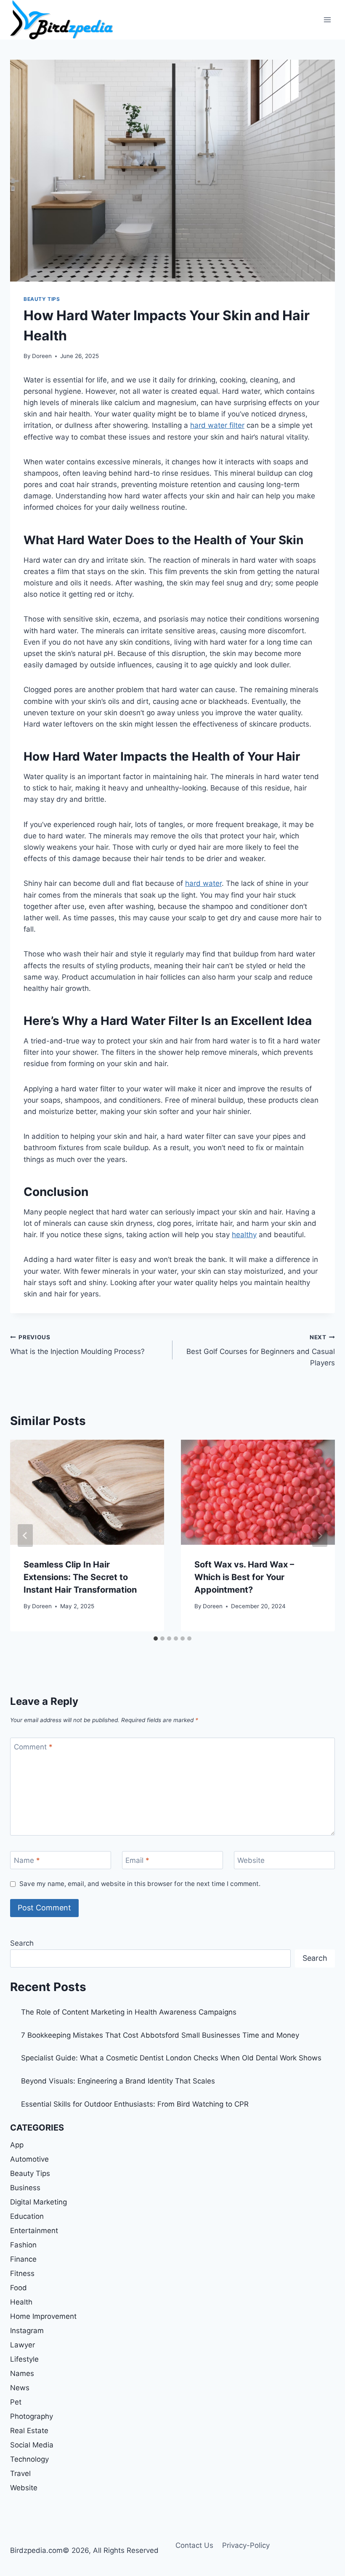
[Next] (320, 1536)
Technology (29, 2459)
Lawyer (23, 2345)
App (17, 2145)
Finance (23, 2259)
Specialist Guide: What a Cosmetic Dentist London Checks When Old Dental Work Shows (171, 2058)
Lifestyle (24, 2359)
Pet (16, 2402)
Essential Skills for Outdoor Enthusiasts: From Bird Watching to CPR (135, 2104)
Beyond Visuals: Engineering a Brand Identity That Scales (118, 2081)
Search (22, 1943)
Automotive (29, 2159)
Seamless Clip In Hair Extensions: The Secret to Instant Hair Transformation (80, 1577)
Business (25, 2188)
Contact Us (194, 2545)
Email (137, 1860)
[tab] (156, 1638)
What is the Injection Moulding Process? (77, 1345)
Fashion (23, 2245)
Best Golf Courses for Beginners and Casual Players (261, 1351)
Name (27, 1860)
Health (21, 2302)
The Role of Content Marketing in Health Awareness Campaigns (129, 2012)
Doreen (42, 356)
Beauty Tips (42, 299)
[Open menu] (327, 20)
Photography (32, 2416)
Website (251, 1860)
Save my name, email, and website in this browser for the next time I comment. (140, 1884)
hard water (203, 883)
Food (19, 2288)
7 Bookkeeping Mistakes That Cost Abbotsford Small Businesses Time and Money (160, 2035)
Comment (33, 1747)
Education (27, 2216)
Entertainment (34, 2231)
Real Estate (29, 2431)
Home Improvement (43, 2316)
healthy (244, 1235)
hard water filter (217, 425)
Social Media (32, 2445)
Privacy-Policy (246, 2545)
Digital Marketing (38, 2202)
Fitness (22, 2273)
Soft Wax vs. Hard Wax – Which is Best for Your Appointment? (244, 1577)
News (20, 2388)
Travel (20, 2473)
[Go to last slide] (25, 1536)
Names (22, 2373)
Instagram (27, 2331)
